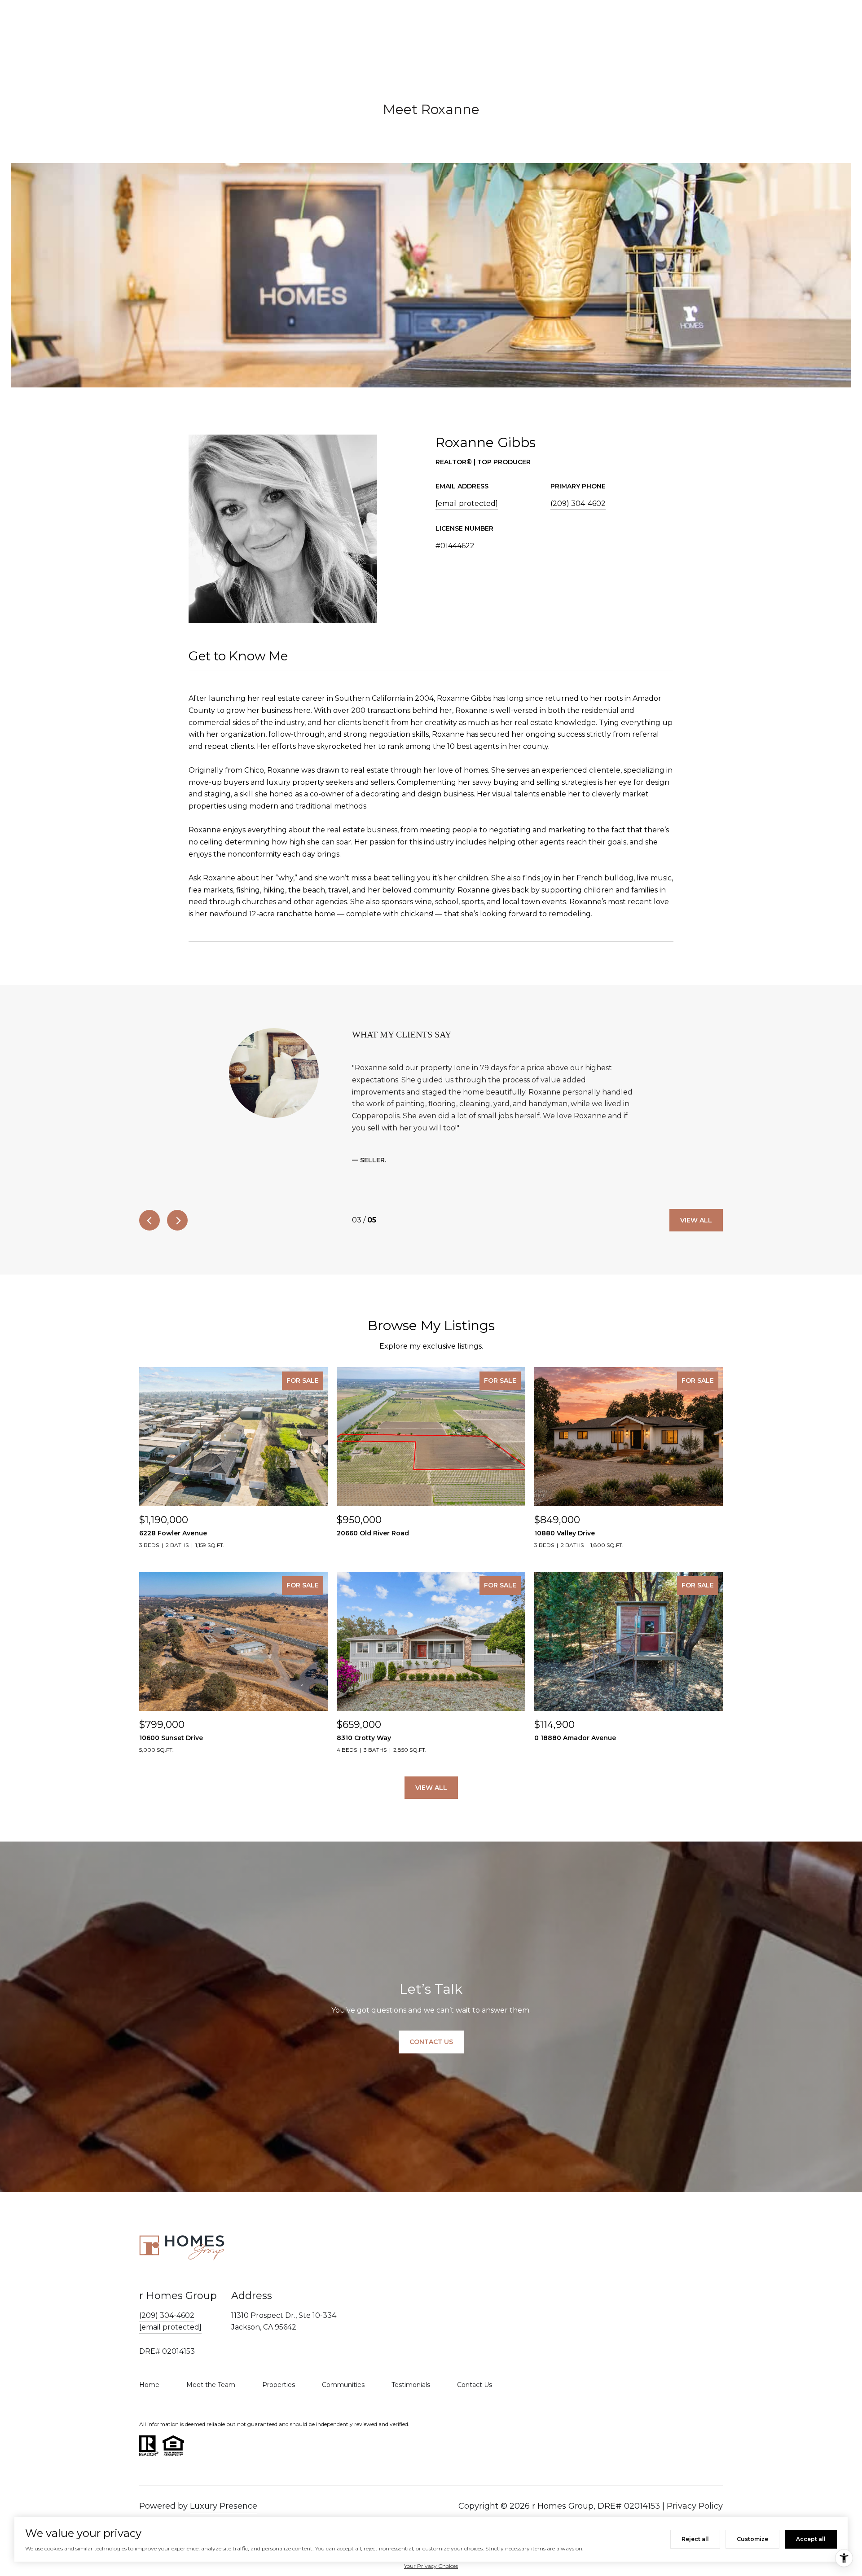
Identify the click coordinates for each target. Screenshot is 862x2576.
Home (149, 2385)
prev (150, 1220)
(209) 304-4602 (578, 503)
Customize (752, 2539)
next (177, 1220)
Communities (343, 2385)
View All (696, 1220)
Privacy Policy (695, 2506)
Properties (279, 2385)
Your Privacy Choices (431, 2566)
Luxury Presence (224, 2506)
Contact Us (475, 2385)
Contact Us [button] (431, 2042)
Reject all (695, 2539)
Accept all (811, 2539)
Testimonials (411, 2385)
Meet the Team (211, 2385)
